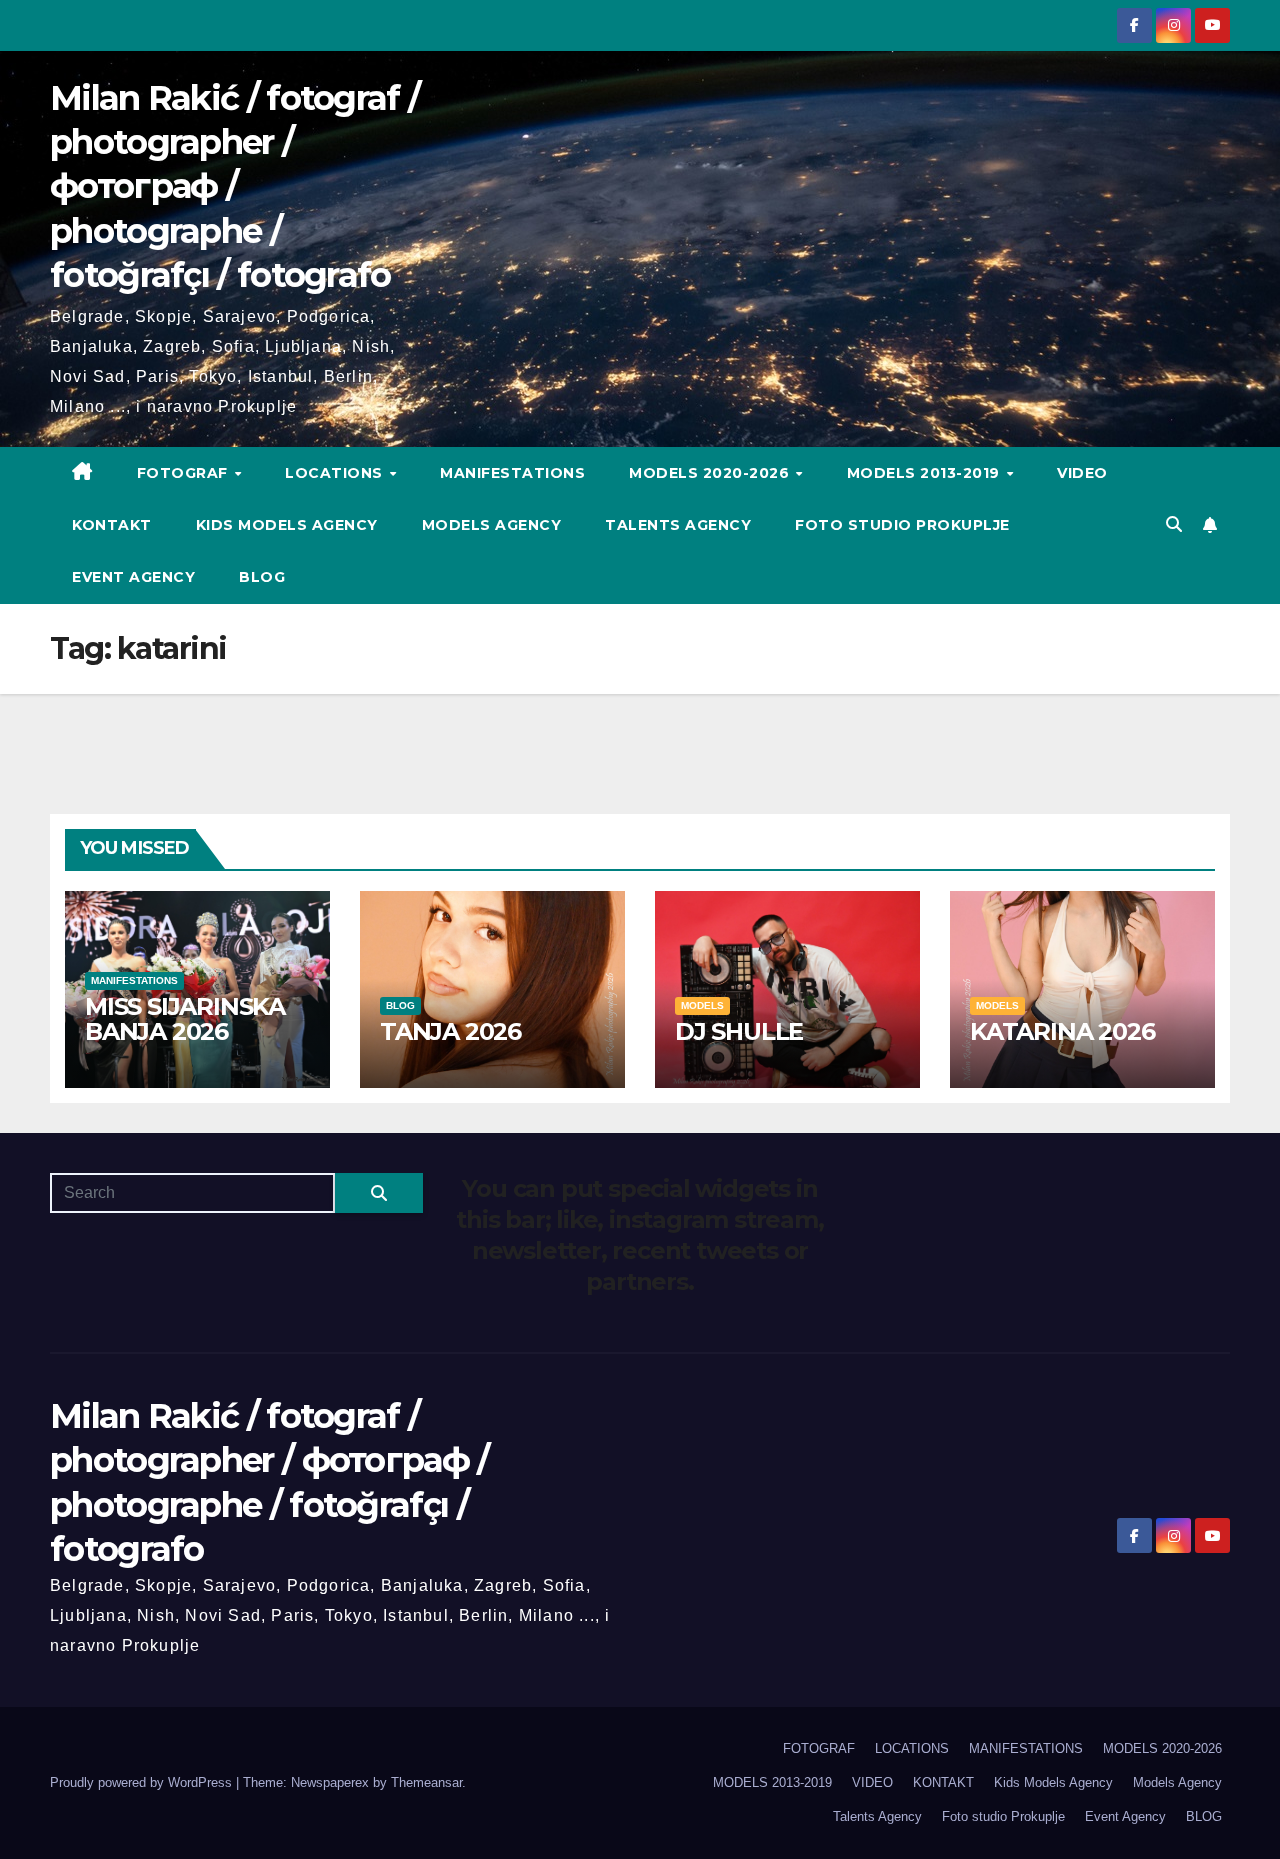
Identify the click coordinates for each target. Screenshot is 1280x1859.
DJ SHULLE (739, 1031)
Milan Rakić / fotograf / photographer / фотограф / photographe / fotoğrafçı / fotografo (234, 186)
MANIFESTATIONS (512, 473)
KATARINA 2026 (1062, 1031)
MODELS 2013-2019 (926, 473)
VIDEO (1082, 473)
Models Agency (492, 525)
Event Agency (133, 577)
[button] (1174, 524)
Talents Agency (678, 525)
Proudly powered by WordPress (143, 1782)
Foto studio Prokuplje (902, 525)
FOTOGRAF (185, 473)
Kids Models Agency (287, 525)
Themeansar (426, 1782)
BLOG (262, 577)
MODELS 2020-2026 (711, 473)
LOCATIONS (336, 473)
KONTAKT (112, 525)
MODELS (702, 1005)
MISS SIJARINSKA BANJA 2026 (185, 1019)
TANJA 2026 (450, 1031)
